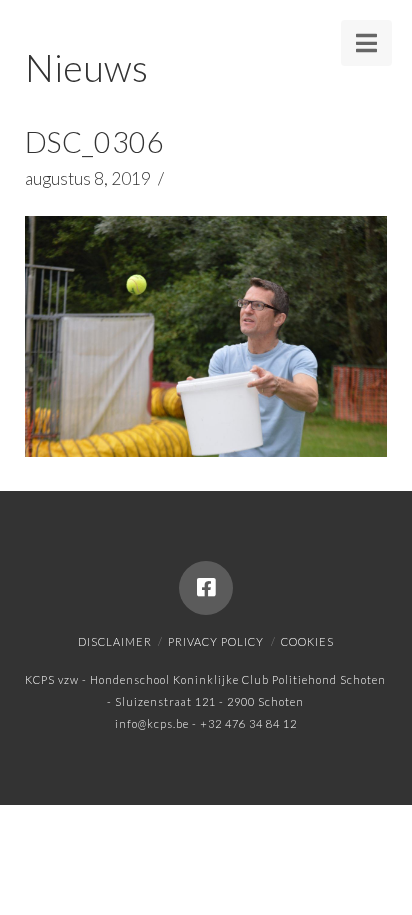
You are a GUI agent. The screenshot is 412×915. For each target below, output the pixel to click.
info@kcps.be (152, 723)
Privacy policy (216, 641)
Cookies (307, 641)
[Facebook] (206, 588)
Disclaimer (115, 641)
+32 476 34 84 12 (248, 723)
